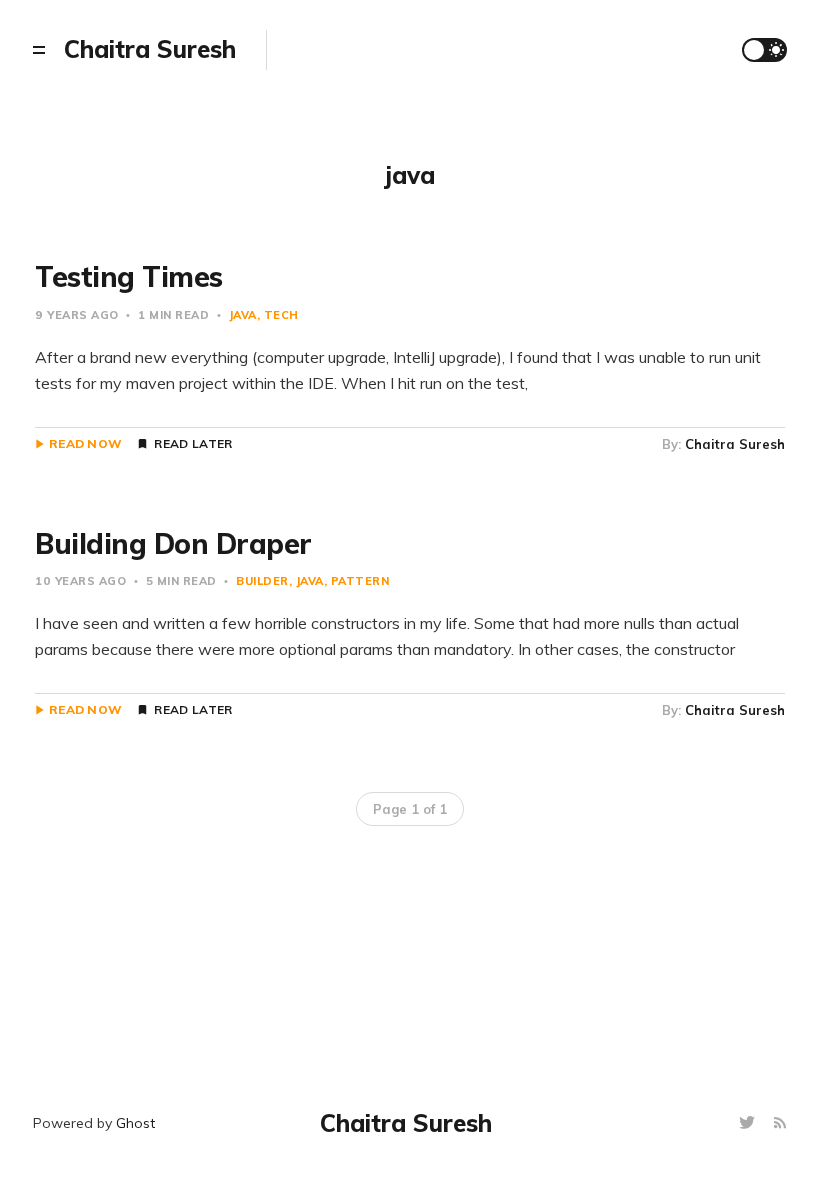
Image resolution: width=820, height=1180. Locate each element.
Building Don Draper (173, 543)
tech (281, 315)
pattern (360, 581)
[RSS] (780, 1123)
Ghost (135, 1123)
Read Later (193, 444)
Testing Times (129, 276)
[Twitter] (749, 1123)
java (243, 315)
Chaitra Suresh (735, 444)
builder (262, 581)
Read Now (85, 444)
